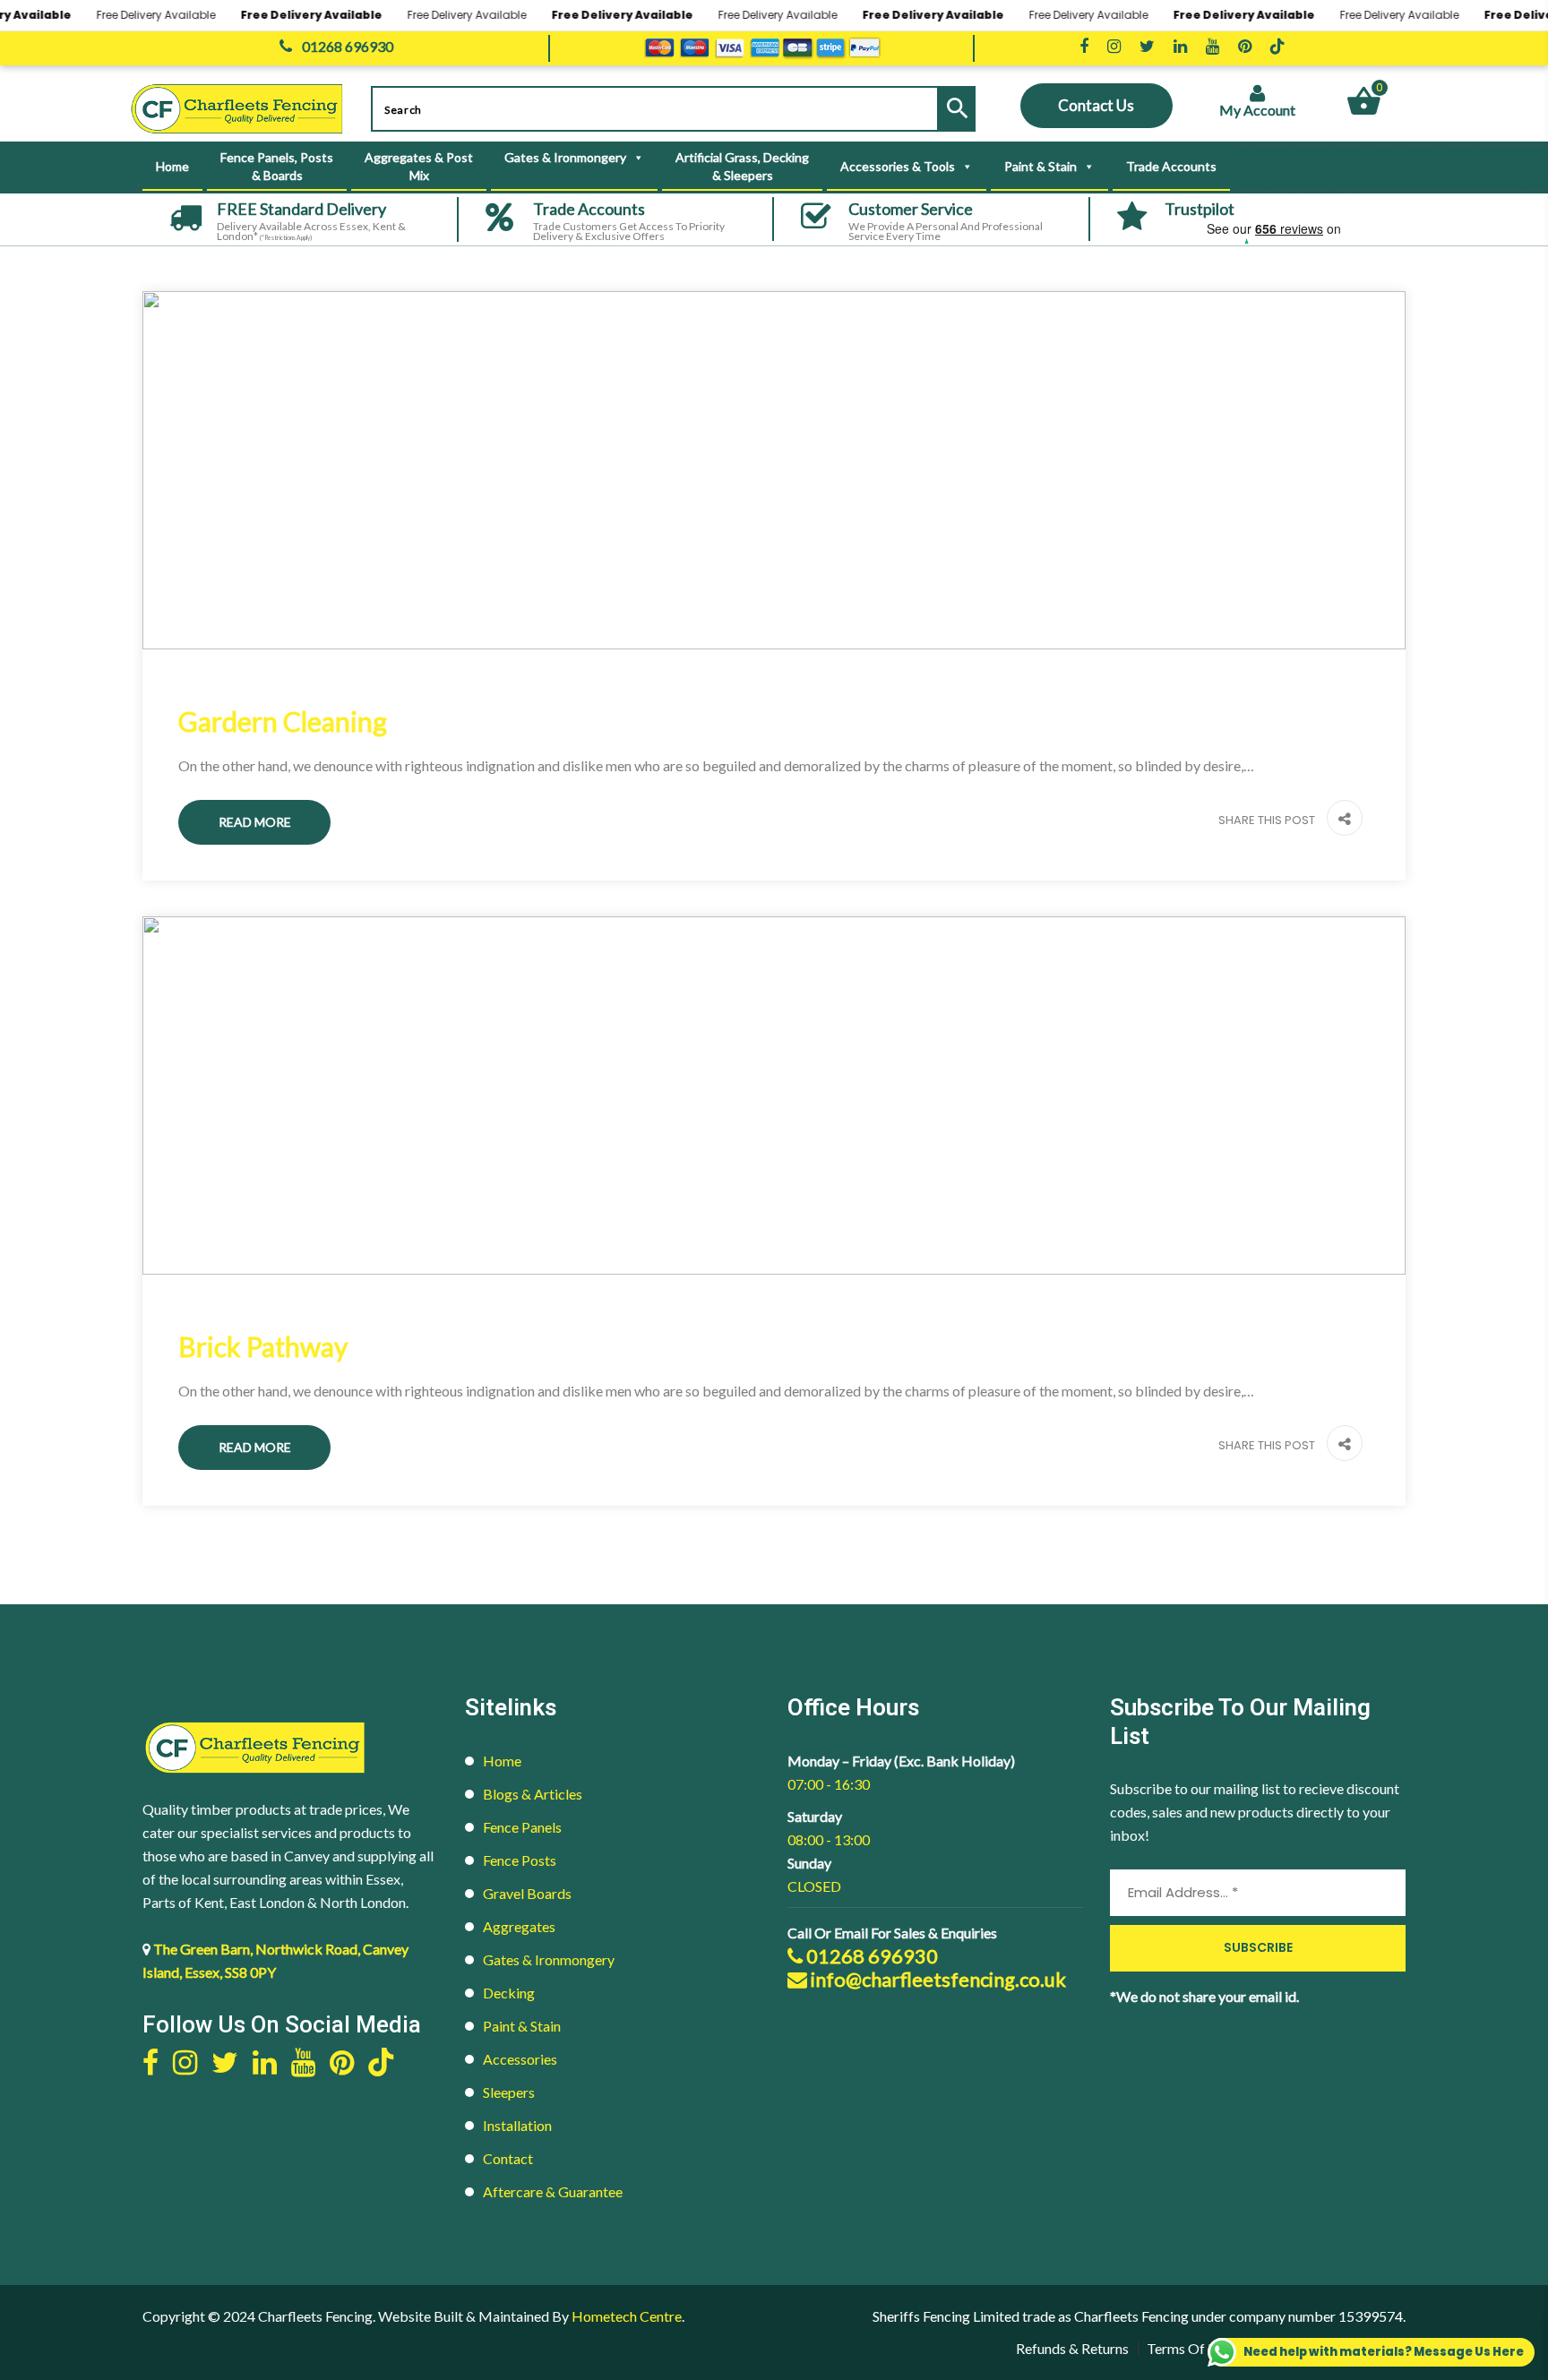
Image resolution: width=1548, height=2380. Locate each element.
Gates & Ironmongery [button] (565, 157)
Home (172, 166)
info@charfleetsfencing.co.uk (937, 1980)
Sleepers (509, 2092)
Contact (508, 2158)
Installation (517, 2125)
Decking (509, 1993)
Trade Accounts (1171, 166)
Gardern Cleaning (283, 721)
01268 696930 (870, 1956)
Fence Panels (522, 1827)
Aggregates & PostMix (419, 166)
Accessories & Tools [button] (898, 166)
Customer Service (911, 209)
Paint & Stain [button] (1041, 166)
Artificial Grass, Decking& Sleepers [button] (742, 166)
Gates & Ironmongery (549, 1959)
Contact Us (1096, 105)
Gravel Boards (527, 1893)
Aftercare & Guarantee (553, 2191)
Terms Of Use (1189, 2348)
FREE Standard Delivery (301, 209)
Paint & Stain (522, 2026)
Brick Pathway (263, 1346)
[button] (1340, 820)
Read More (255, 822)
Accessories (520, 2059)
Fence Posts (520, 1860)
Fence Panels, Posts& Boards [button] (277, 166)
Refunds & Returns (1072, 2348)
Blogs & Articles (533, 1794)
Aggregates (519, 1926)
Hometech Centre (627, 2316)
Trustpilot (1200, 209)
